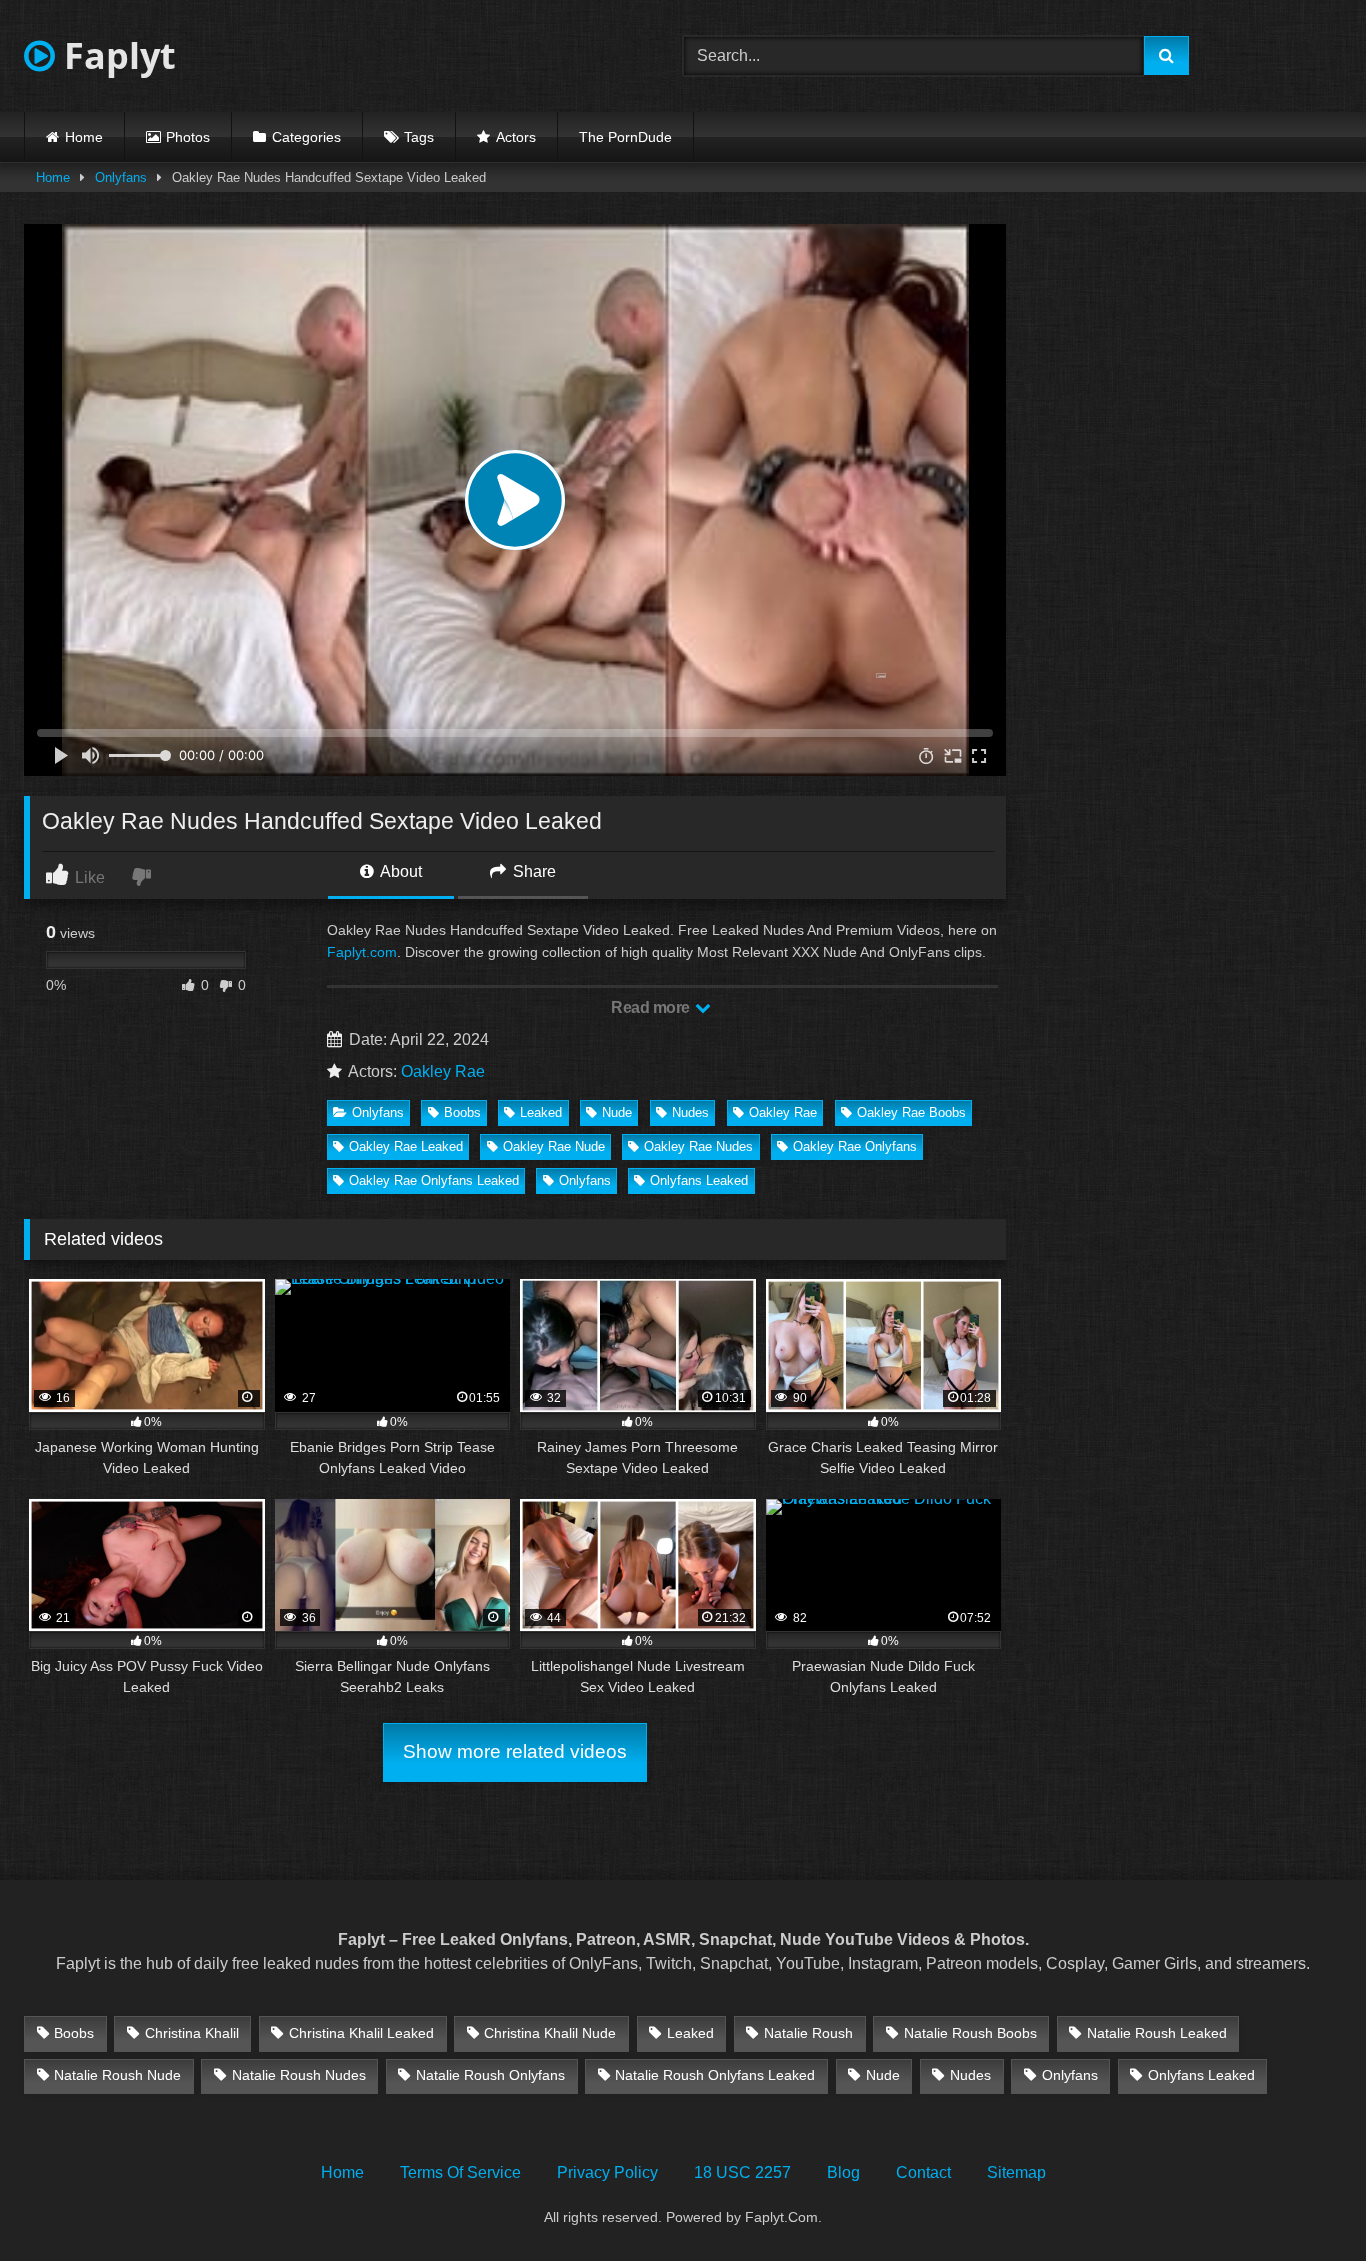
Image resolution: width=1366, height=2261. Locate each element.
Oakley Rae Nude (554, 1146)
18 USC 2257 (742, 2172)
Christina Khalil (192, 2033)
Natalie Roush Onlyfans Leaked (715, 2075)
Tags (419, 137)
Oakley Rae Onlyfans (855, 1146)
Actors (516, 137)
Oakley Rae (443, 1071)
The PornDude (625, 137)
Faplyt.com (362, 952)
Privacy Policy (607, 2172)
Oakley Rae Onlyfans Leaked (434, 1180)
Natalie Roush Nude (117, 2075)
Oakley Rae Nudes (698, 1146)
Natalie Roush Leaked (1157, 2033)
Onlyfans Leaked (699, 1180)
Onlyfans (121, 177)
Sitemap (1016, 2172)
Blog (843, 2172)
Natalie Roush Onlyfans (490, 2075)
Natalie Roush (808, 2033)
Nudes (690, 1112)
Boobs (462, 1112)
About (399, 871)
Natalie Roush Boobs (970, 2033)
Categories (306, 137)
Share (532, 871)
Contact (923, 2172)
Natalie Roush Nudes (299, 2075)
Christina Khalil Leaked (361, 2033)
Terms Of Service (460, 2172)
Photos (188, 137)
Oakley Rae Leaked (406, 1146)
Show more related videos (515, 1751)
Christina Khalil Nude (550, 2033)
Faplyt (115, 55)
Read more (652, 1007)
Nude (617, 1112)
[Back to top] (1304, 2201)
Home (84, 137)
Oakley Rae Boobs (911, 1112)
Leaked (541, 1112)
